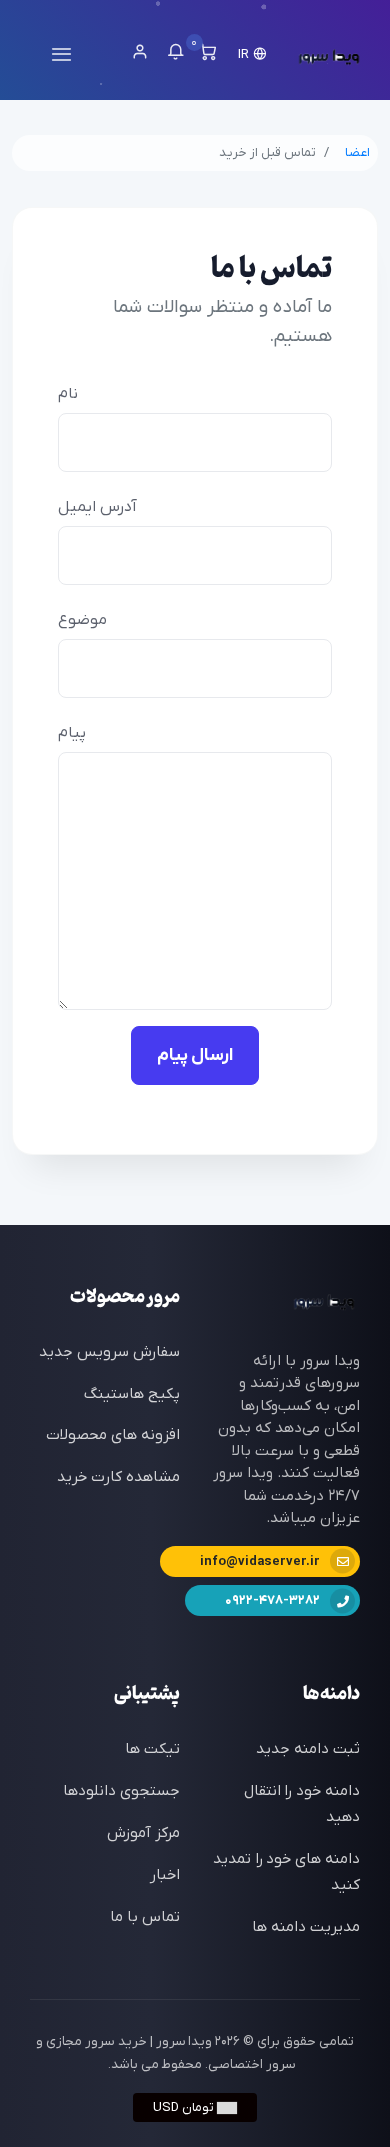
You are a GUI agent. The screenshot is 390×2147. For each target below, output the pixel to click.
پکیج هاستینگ (132, 1394)
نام (68, 394)
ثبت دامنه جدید (308, 1749)
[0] (207, 55)
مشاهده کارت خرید (118, 1477)
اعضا (357, 152)
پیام (72, 733)
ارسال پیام (195, 1055)
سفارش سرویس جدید (109, 1352)
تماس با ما (145, 1917)
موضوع (82, 620)
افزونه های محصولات (113, 1435)
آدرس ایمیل (97, 507)
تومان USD (185, 2107)
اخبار (165, 1875)
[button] (254, 54)
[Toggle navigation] (61, 54)
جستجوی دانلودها (121, 1791)
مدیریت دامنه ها (306, 1927)
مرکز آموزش (143, 1833)
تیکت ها (152, 1749)
